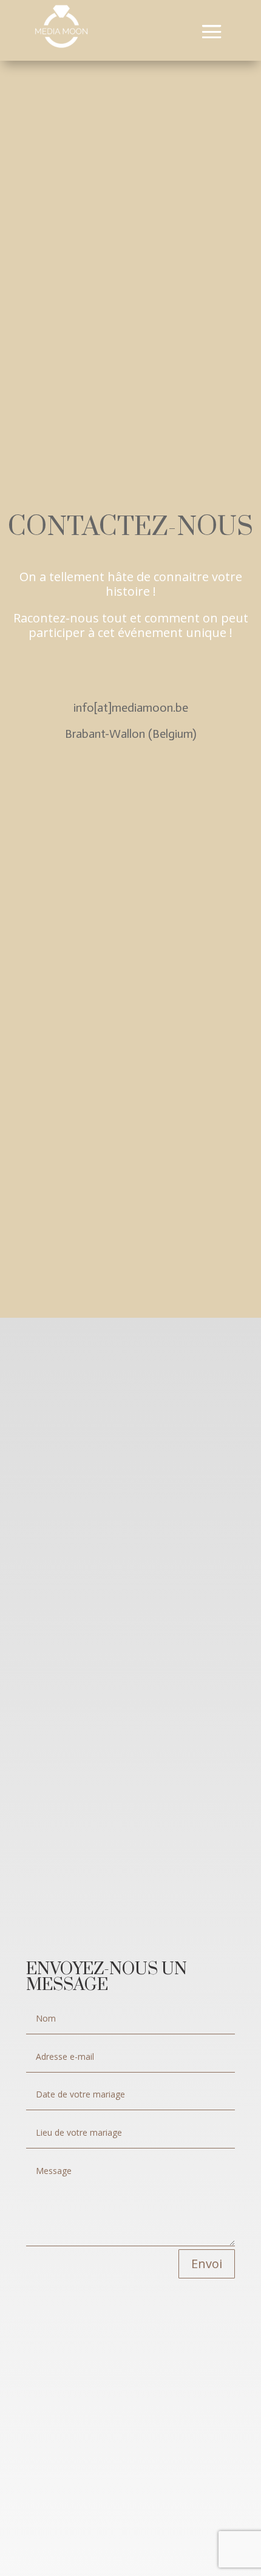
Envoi (207, 2264)
